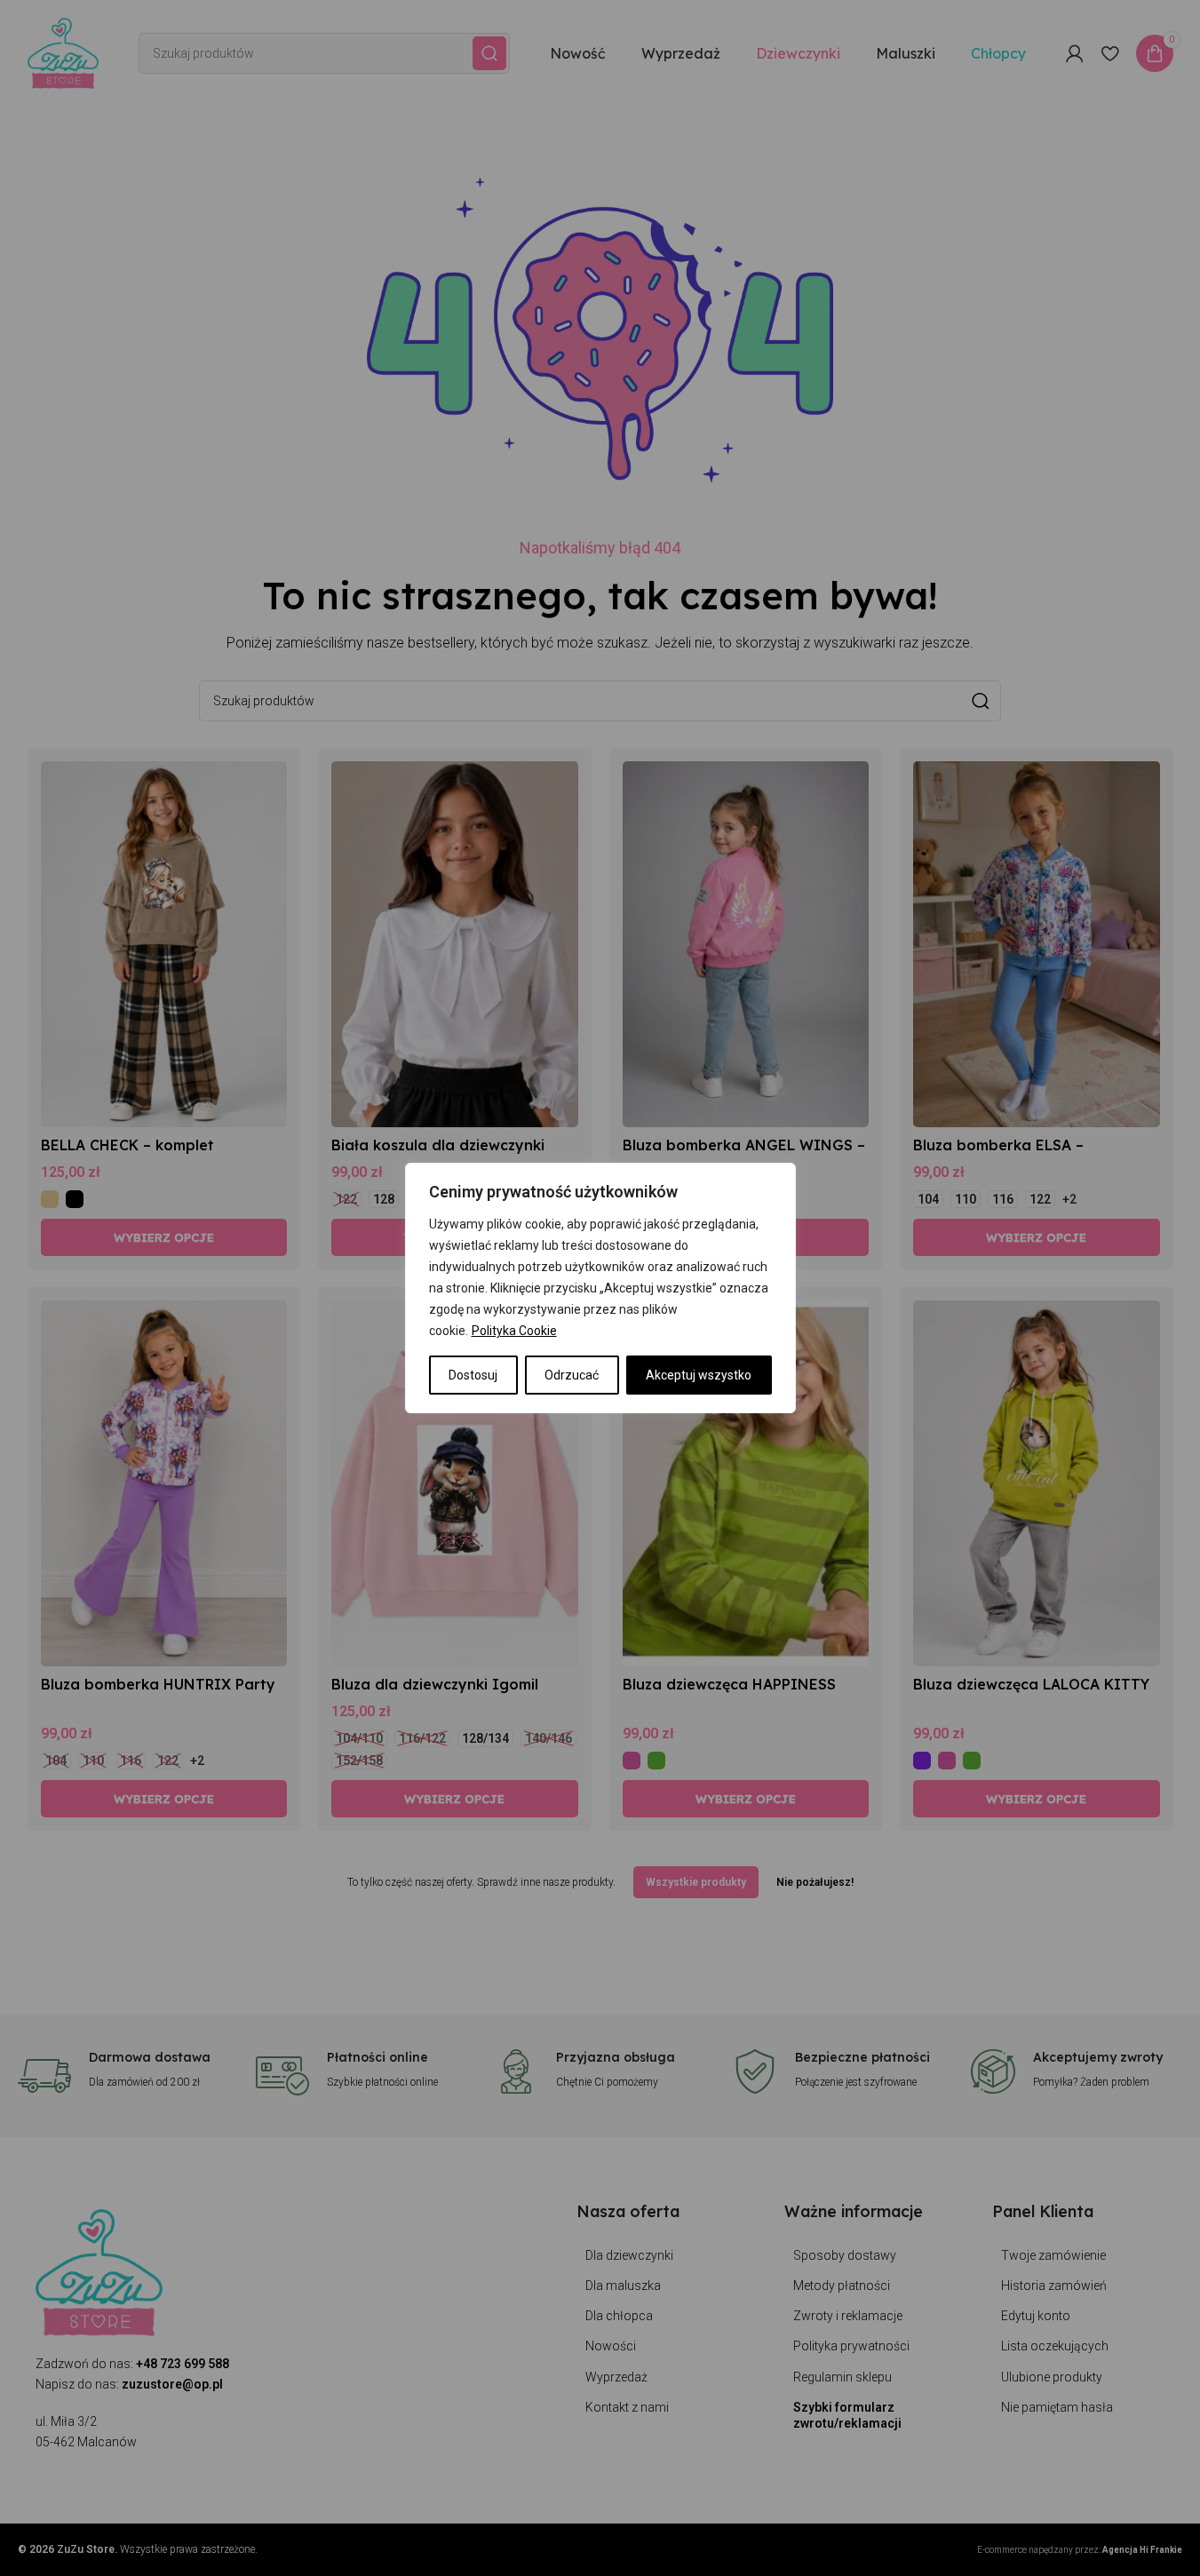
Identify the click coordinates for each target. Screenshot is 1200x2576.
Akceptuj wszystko (699, 1375)
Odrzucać (572, 1375)
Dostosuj (473, 1375)
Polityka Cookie (514, 1331)
